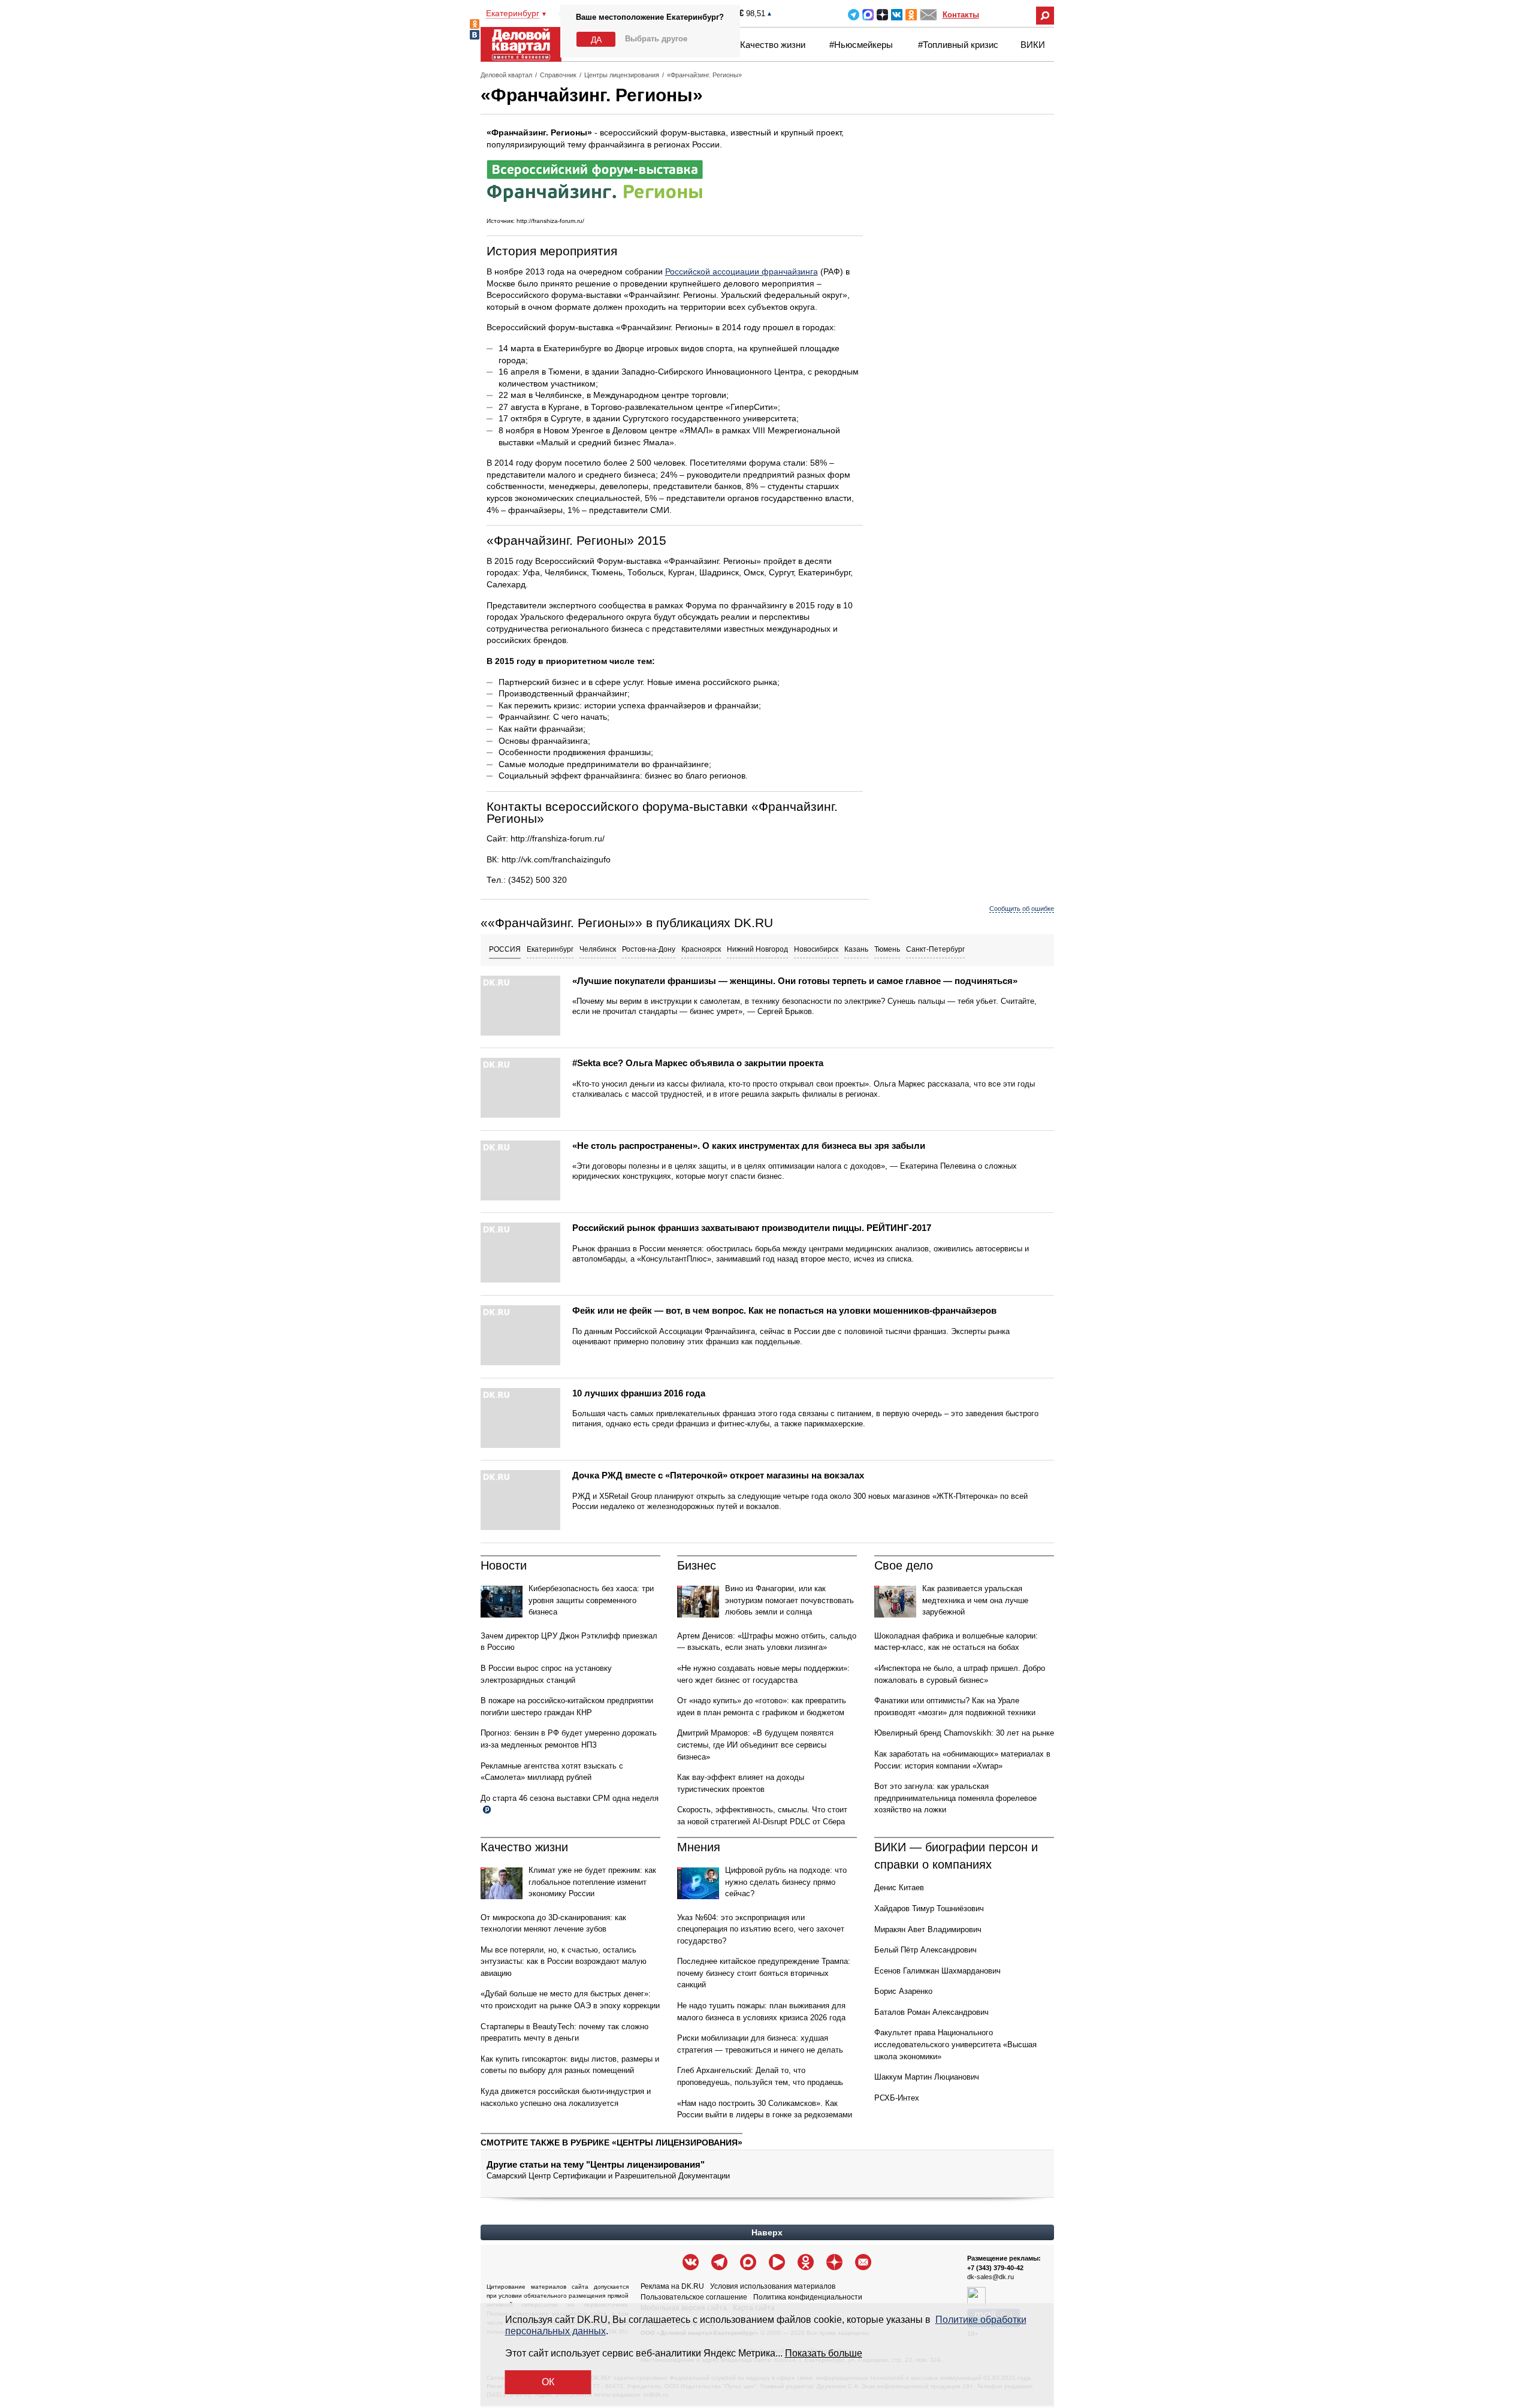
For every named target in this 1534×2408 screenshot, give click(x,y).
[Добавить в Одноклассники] (475, 24)
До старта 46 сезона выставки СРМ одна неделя (570, 1798)
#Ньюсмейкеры (861, 45)
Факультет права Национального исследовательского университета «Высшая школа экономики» (955, 2044)
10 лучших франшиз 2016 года (639, 1393)
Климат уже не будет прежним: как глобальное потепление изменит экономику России (592, 1882)
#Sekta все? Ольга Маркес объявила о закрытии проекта (698, 1063)
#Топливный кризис (958, 45)
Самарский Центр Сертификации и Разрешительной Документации (608, 2176)
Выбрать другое (656, 39)
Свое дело (904, 1565)
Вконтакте (897, 15)
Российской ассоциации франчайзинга (742, 271)
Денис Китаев (899, 1888)
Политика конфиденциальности (808, 2297)
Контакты (961, 15)
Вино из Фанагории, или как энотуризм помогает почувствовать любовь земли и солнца (789, 1600)
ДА (596, 40)
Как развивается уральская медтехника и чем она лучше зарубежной (975, 1600)
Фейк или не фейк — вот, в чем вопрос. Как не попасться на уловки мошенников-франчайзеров (784, 1310)
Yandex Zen (882, 15)
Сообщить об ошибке (1022, 909)
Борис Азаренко (903, 1991)
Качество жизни (773, 45)
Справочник (558, 75)
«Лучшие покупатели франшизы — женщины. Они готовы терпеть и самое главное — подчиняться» (795, 981)
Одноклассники (911, 15)
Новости (504, 1565)
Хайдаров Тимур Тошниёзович (929, 1908)
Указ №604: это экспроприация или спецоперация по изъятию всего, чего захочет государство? (761, 1929)
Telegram (854, 15)
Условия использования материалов (773, 2286)
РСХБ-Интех (897, 2098)
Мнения (699, 1847)
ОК (548, 2382)
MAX (868, 15)
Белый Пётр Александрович (925, 1950)
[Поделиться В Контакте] (475, 35)
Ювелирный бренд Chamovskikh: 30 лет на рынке (964, 1733)
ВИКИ (1033, 45)
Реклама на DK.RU (672, 2286)
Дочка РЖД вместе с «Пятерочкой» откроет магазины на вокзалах (718, 1475)
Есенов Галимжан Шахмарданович (937, 1971)
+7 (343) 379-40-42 (995, 2268)
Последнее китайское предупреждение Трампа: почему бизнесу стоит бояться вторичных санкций (764, 1973)
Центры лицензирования (622, 75)
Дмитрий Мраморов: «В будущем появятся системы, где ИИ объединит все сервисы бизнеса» (755, 1745)
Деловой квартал (506, 75)
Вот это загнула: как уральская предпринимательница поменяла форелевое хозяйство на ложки (955, 1798)
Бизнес (697, 1565)
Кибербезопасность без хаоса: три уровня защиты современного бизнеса (591, 1600)
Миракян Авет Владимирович (928, 1929)
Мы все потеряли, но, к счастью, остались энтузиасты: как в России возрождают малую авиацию (564, 1962)
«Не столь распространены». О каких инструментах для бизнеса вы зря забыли (749, 1146)
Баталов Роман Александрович (931, 2012)
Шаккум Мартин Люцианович (927, 2077)
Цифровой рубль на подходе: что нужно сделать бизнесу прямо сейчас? (786, 1882)
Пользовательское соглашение (694, 2297)
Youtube (777, 2262)
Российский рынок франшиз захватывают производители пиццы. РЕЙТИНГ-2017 (752, 1228)
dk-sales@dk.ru (991, 2277)
